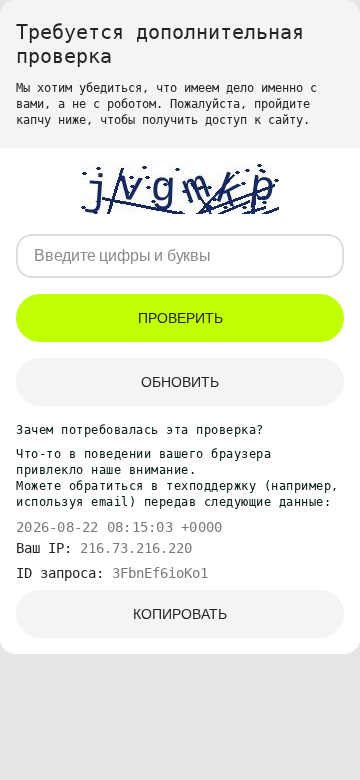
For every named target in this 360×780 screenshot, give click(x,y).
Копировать (180, 614)
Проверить (180, 318)
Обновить (180, 382)
